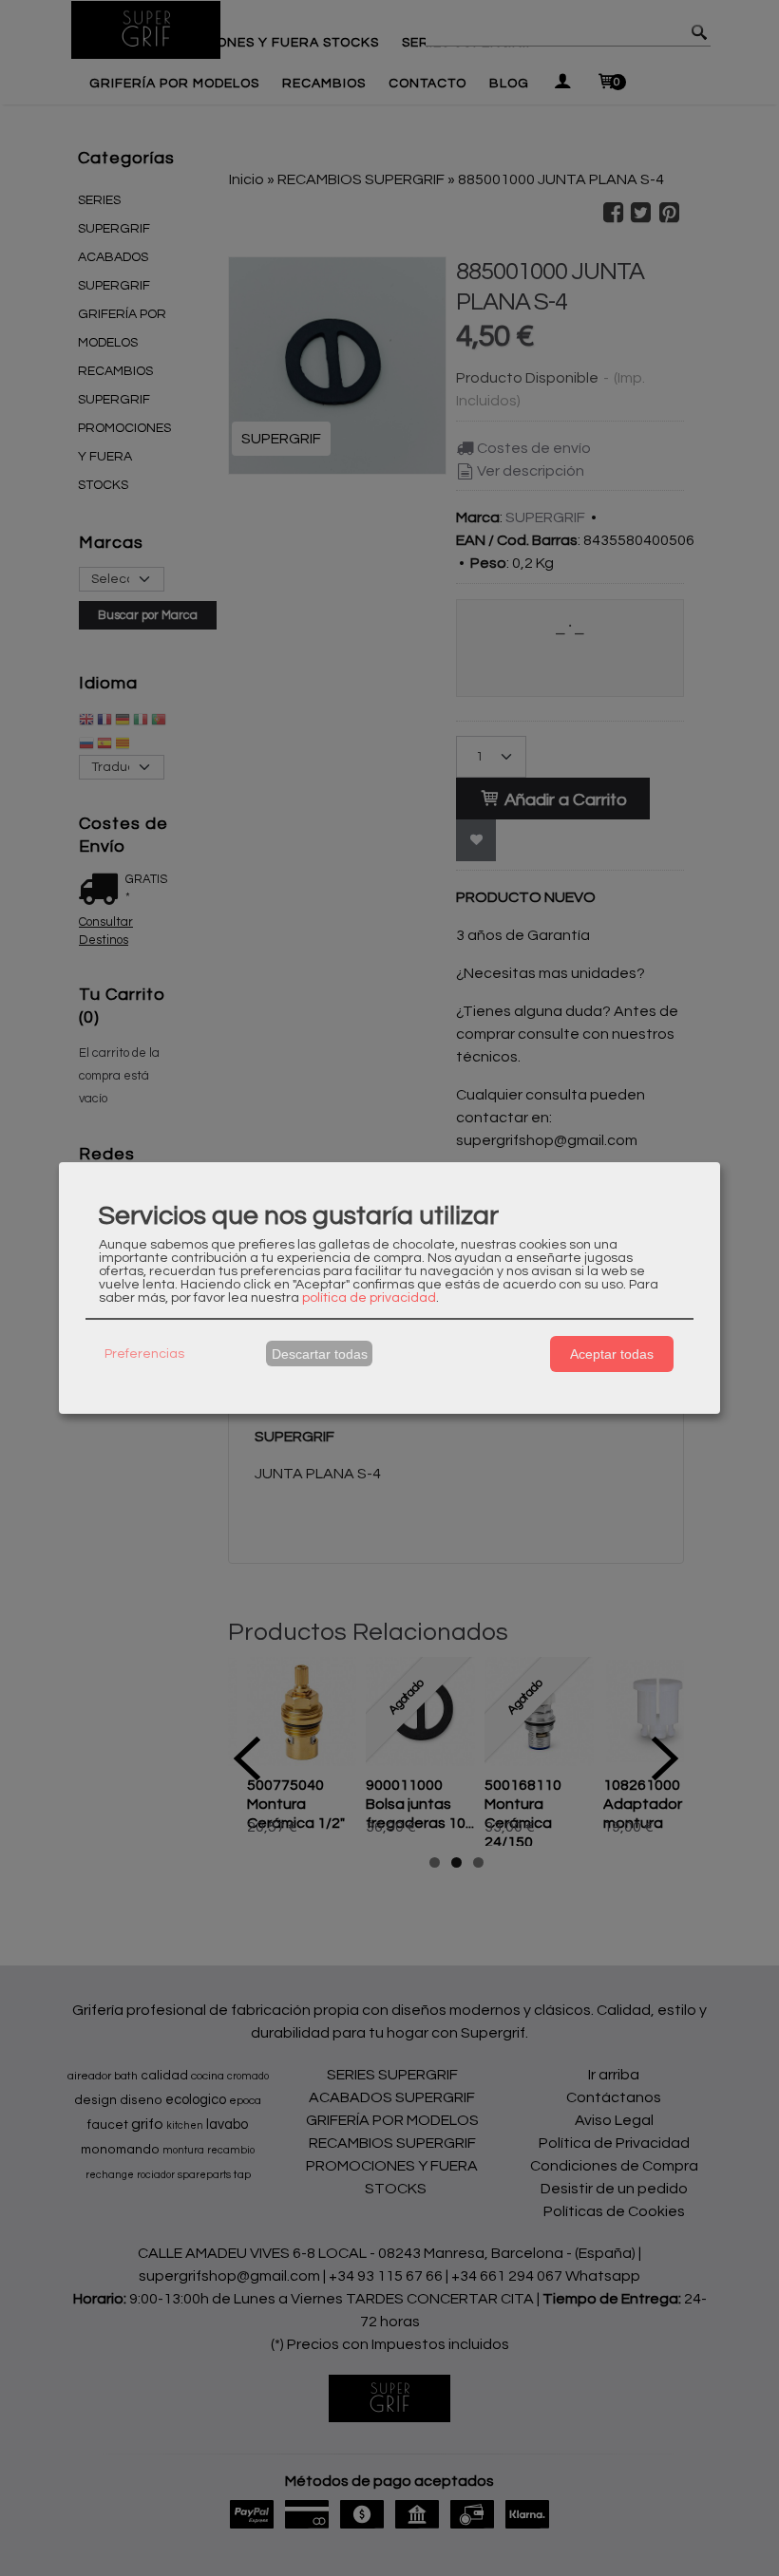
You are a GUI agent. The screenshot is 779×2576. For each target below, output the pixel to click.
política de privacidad (369, 1298)
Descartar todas (320, 1354)
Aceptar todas (612, 1354)
